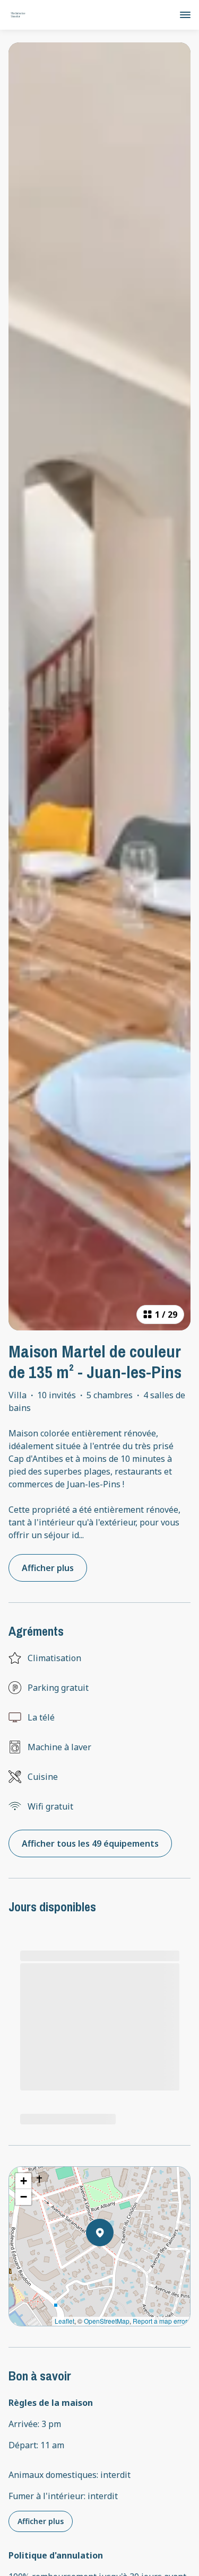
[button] (114, 2260)
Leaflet (64, 2321)
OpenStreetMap (107, 2321)
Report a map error (160, 2321)
